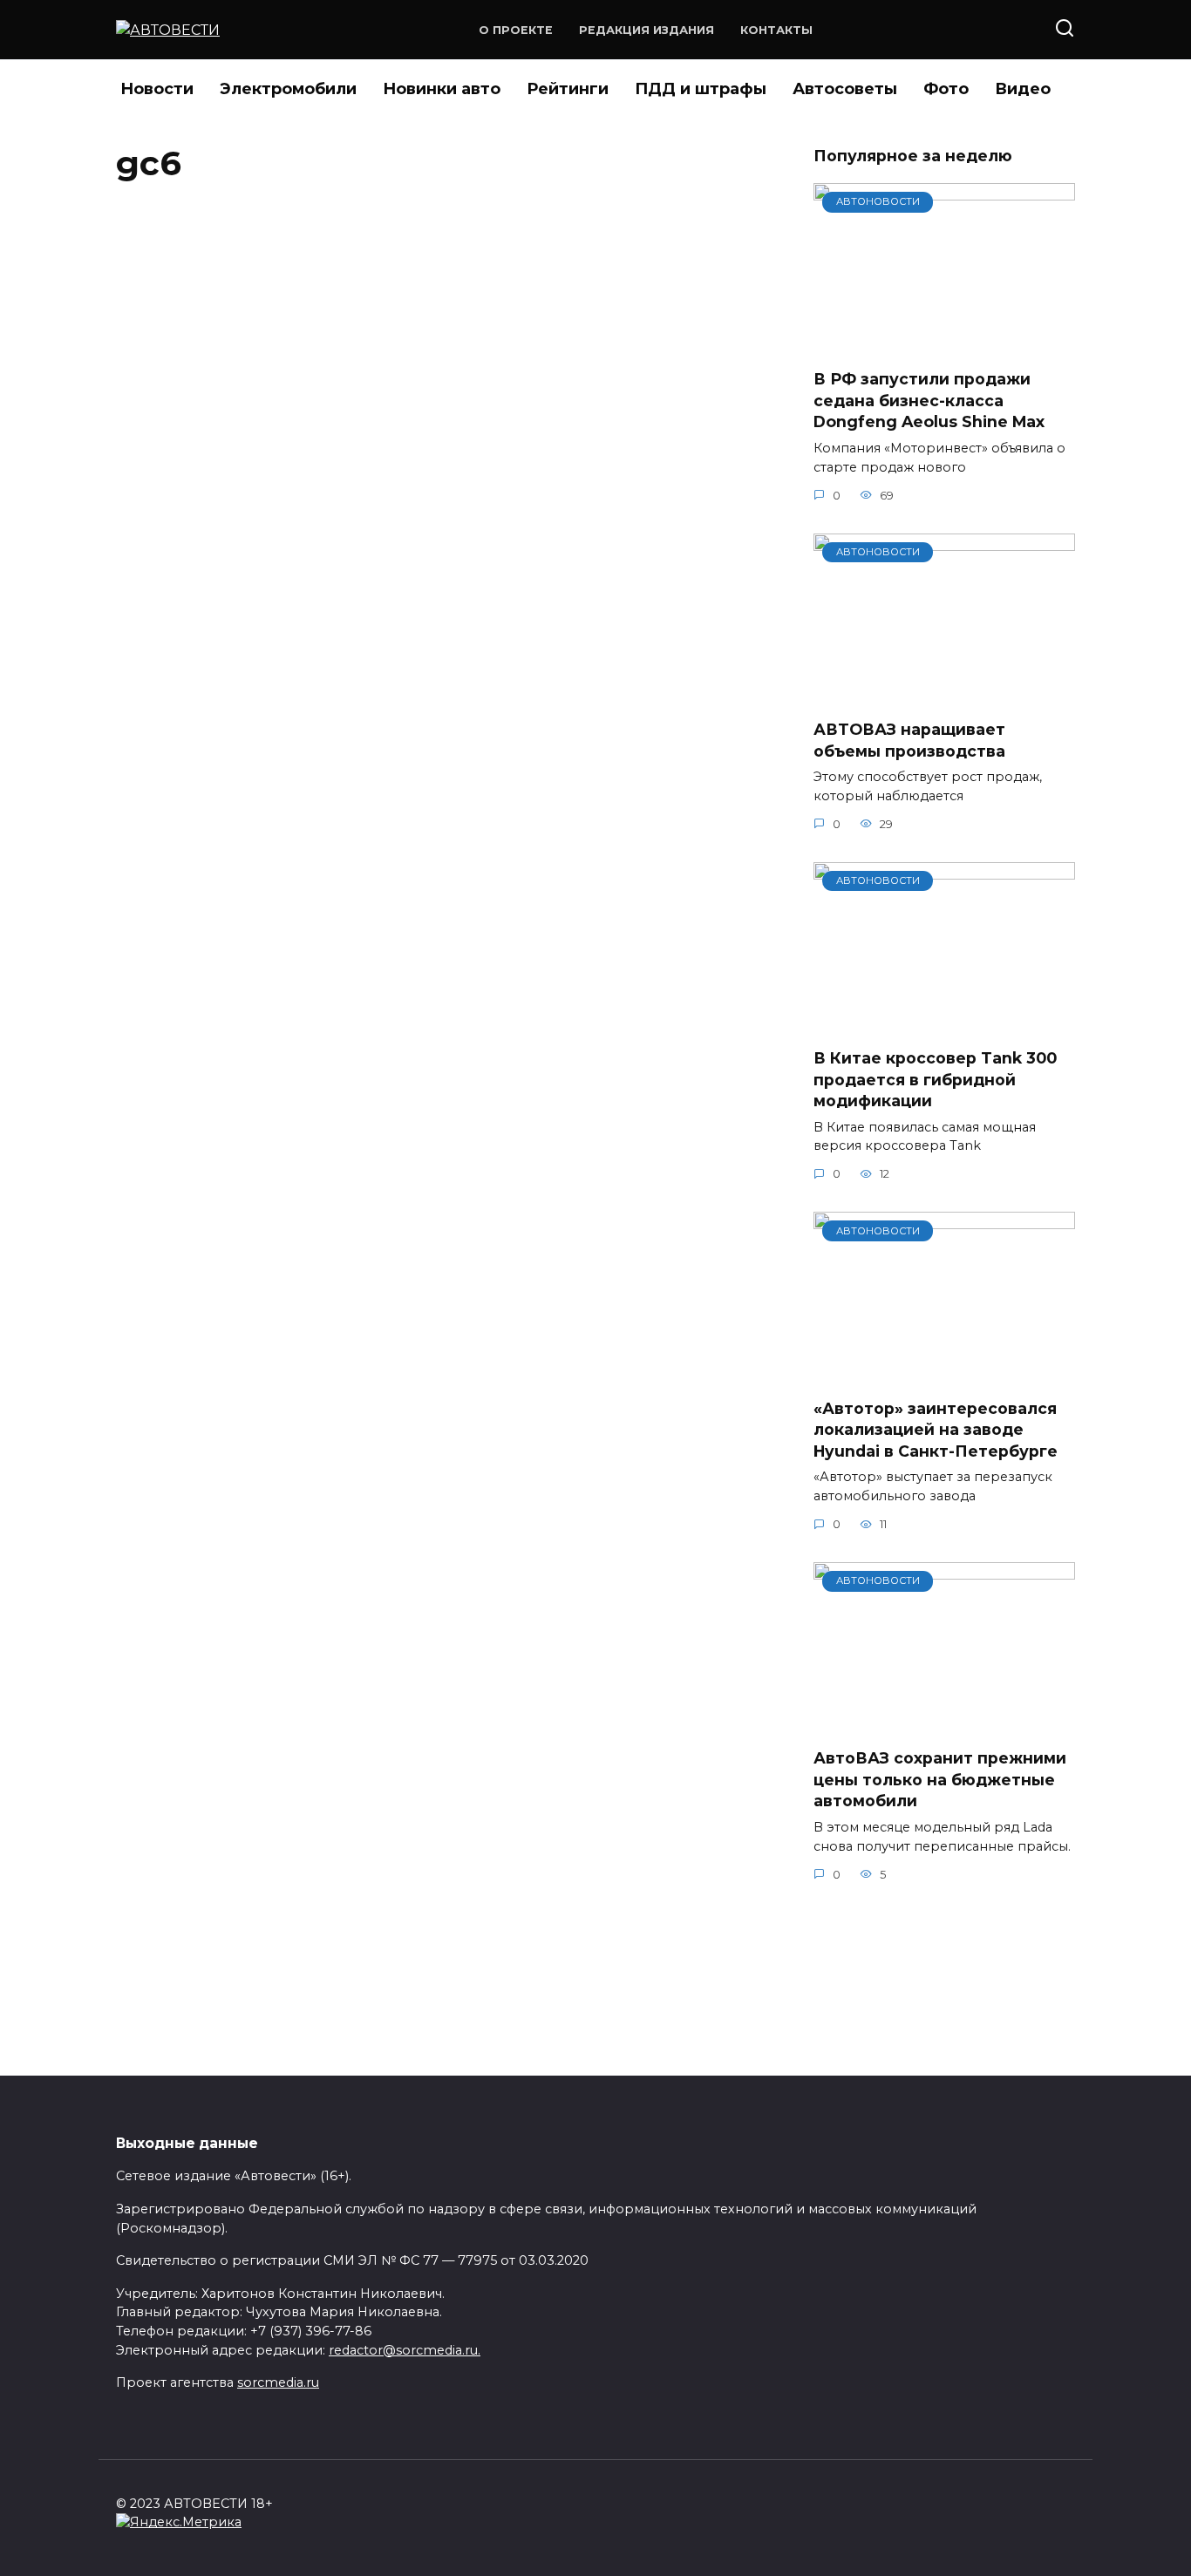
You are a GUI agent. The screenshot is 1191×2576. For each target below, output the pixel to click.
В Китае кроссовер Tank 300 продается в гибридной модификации (935, 1079)
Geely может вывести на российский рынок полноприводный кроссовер (393, 241)
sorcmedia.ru (278, 2382)
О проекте (516, 30)
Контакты (776, 30)
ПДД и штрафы (701, 89)
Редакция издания (647, 30)
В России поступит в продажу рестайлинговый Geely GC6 (344, 513)
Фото (946, 89)
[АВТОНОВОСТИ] (944, 344)
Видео (1023, 89)
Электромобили (288, 89)
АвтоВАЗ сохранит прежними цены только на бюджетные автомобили (940, 1779)
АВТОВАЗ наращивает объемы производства (909, 740)
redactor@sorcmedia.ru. (405, 2350)
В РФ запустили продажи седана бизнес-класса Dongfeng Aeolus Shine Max (929, 400)
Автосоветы (845, 89)
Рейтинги (568, 89)
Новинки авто (442, 89)
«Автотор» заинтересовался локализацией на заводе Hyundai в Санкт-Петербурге (936, 1429)
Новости (157, 89)
